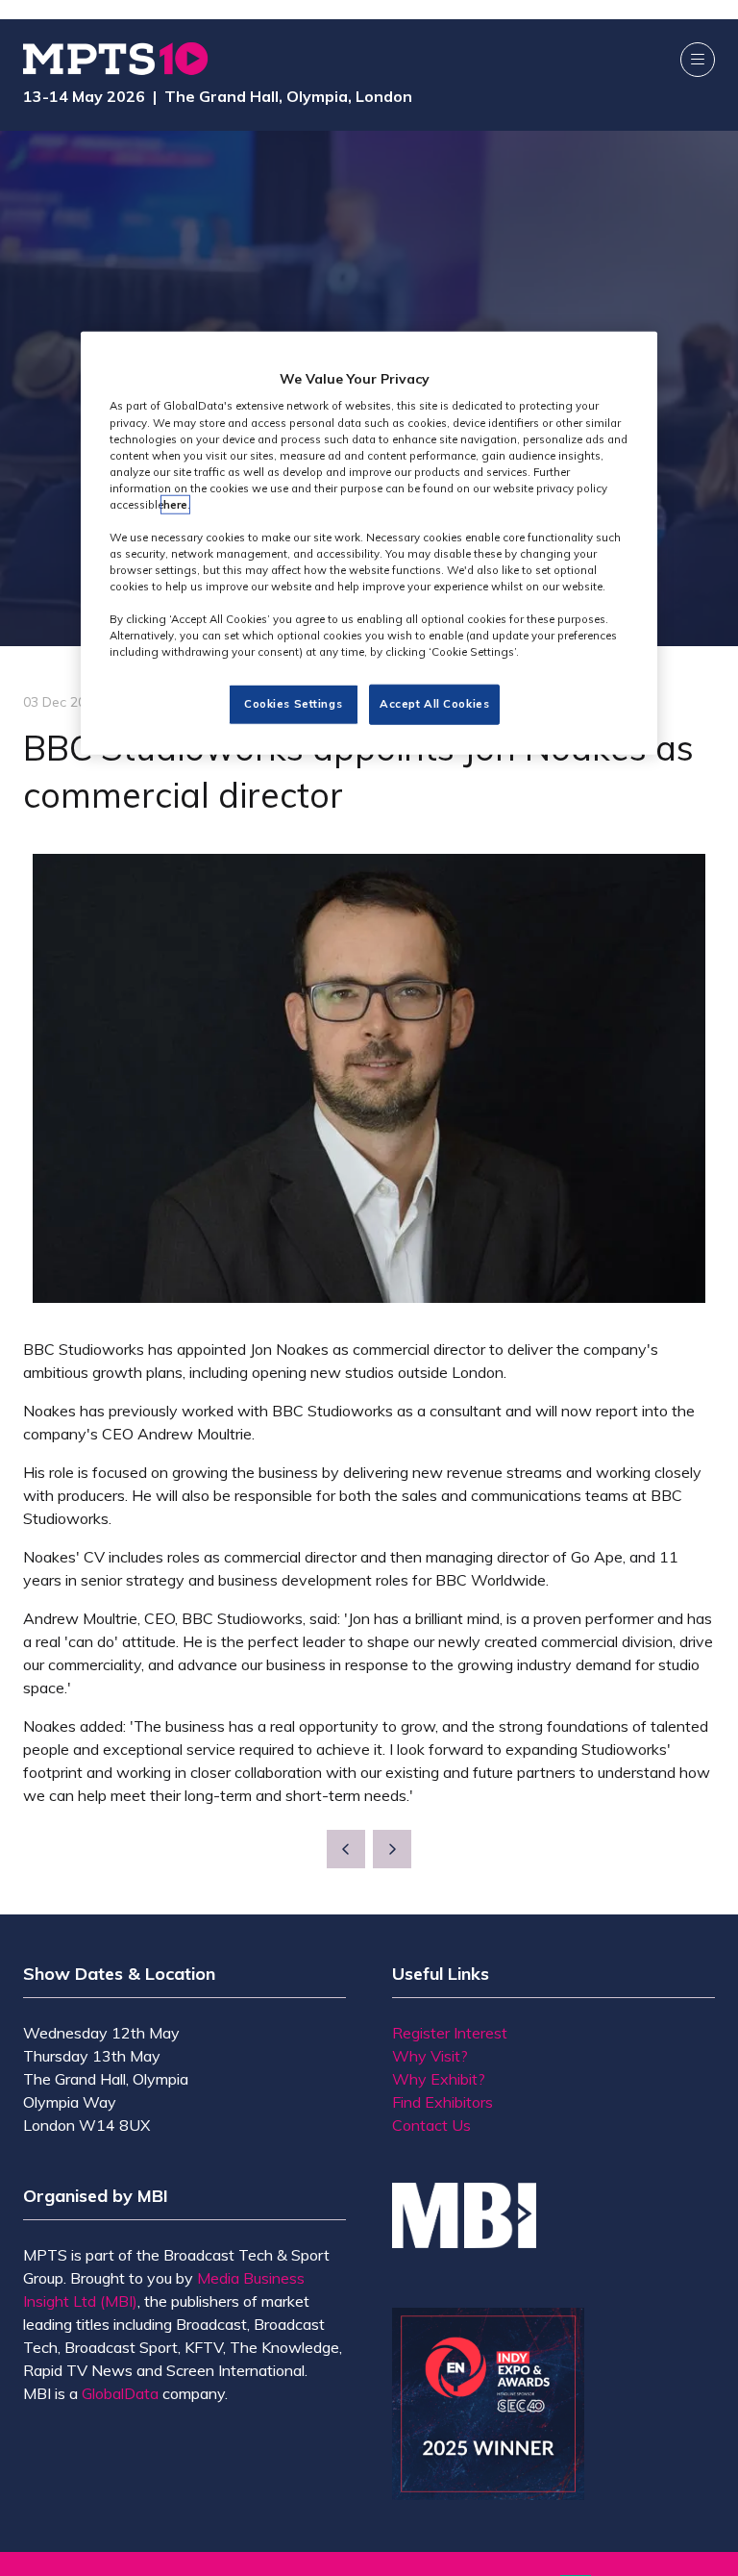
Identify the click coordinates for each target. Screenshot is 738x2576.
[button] (698, 60)
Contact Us (431, 2125)
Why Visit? (430, 2056)
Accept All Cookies (434, 704)
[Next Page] (392, 1849)
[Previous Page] (346, 1849)
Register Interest (450, 2033)
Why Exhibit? (439, 2079)
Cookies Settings (293, 704)
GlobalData (120, 2393)
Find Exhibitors (443, 2102)
